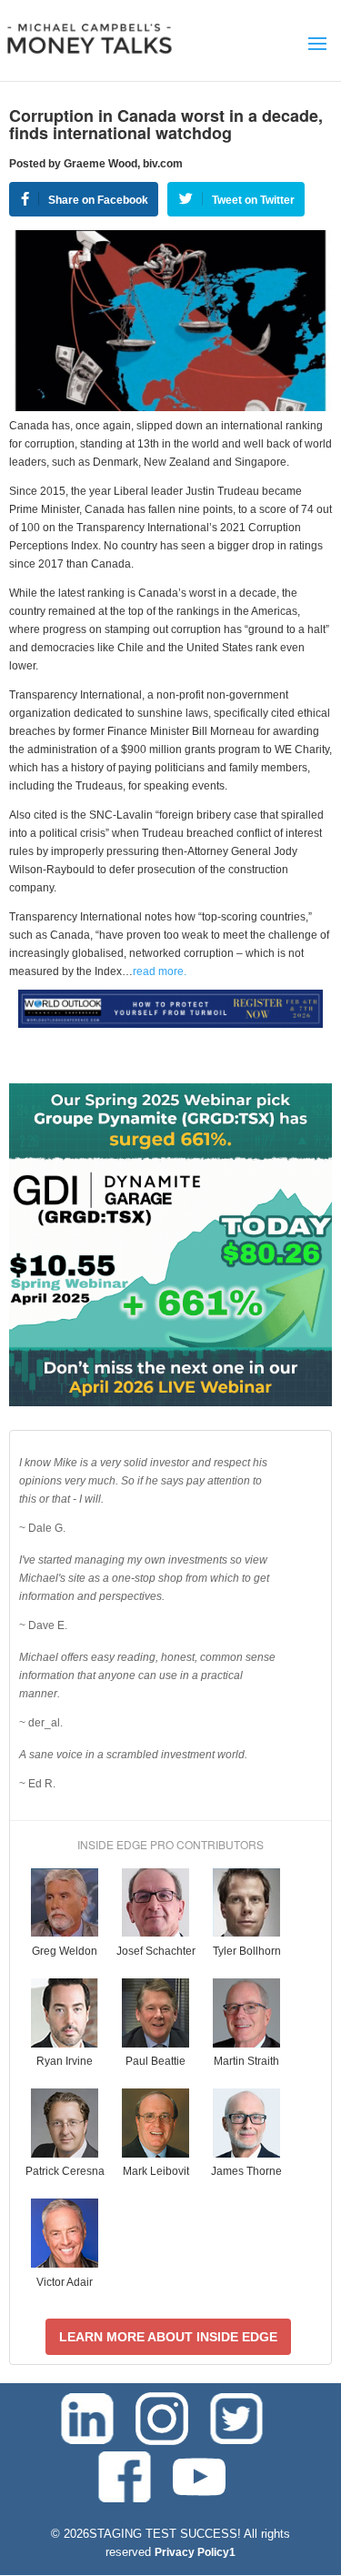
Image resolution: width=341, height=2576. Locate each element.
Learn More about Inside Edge (168, 2337)
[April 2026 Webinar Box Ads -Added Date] (170, 1403)
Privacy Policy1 (195, 2552)
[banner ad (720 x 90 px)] (170, 1024)
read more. (160, 971)
